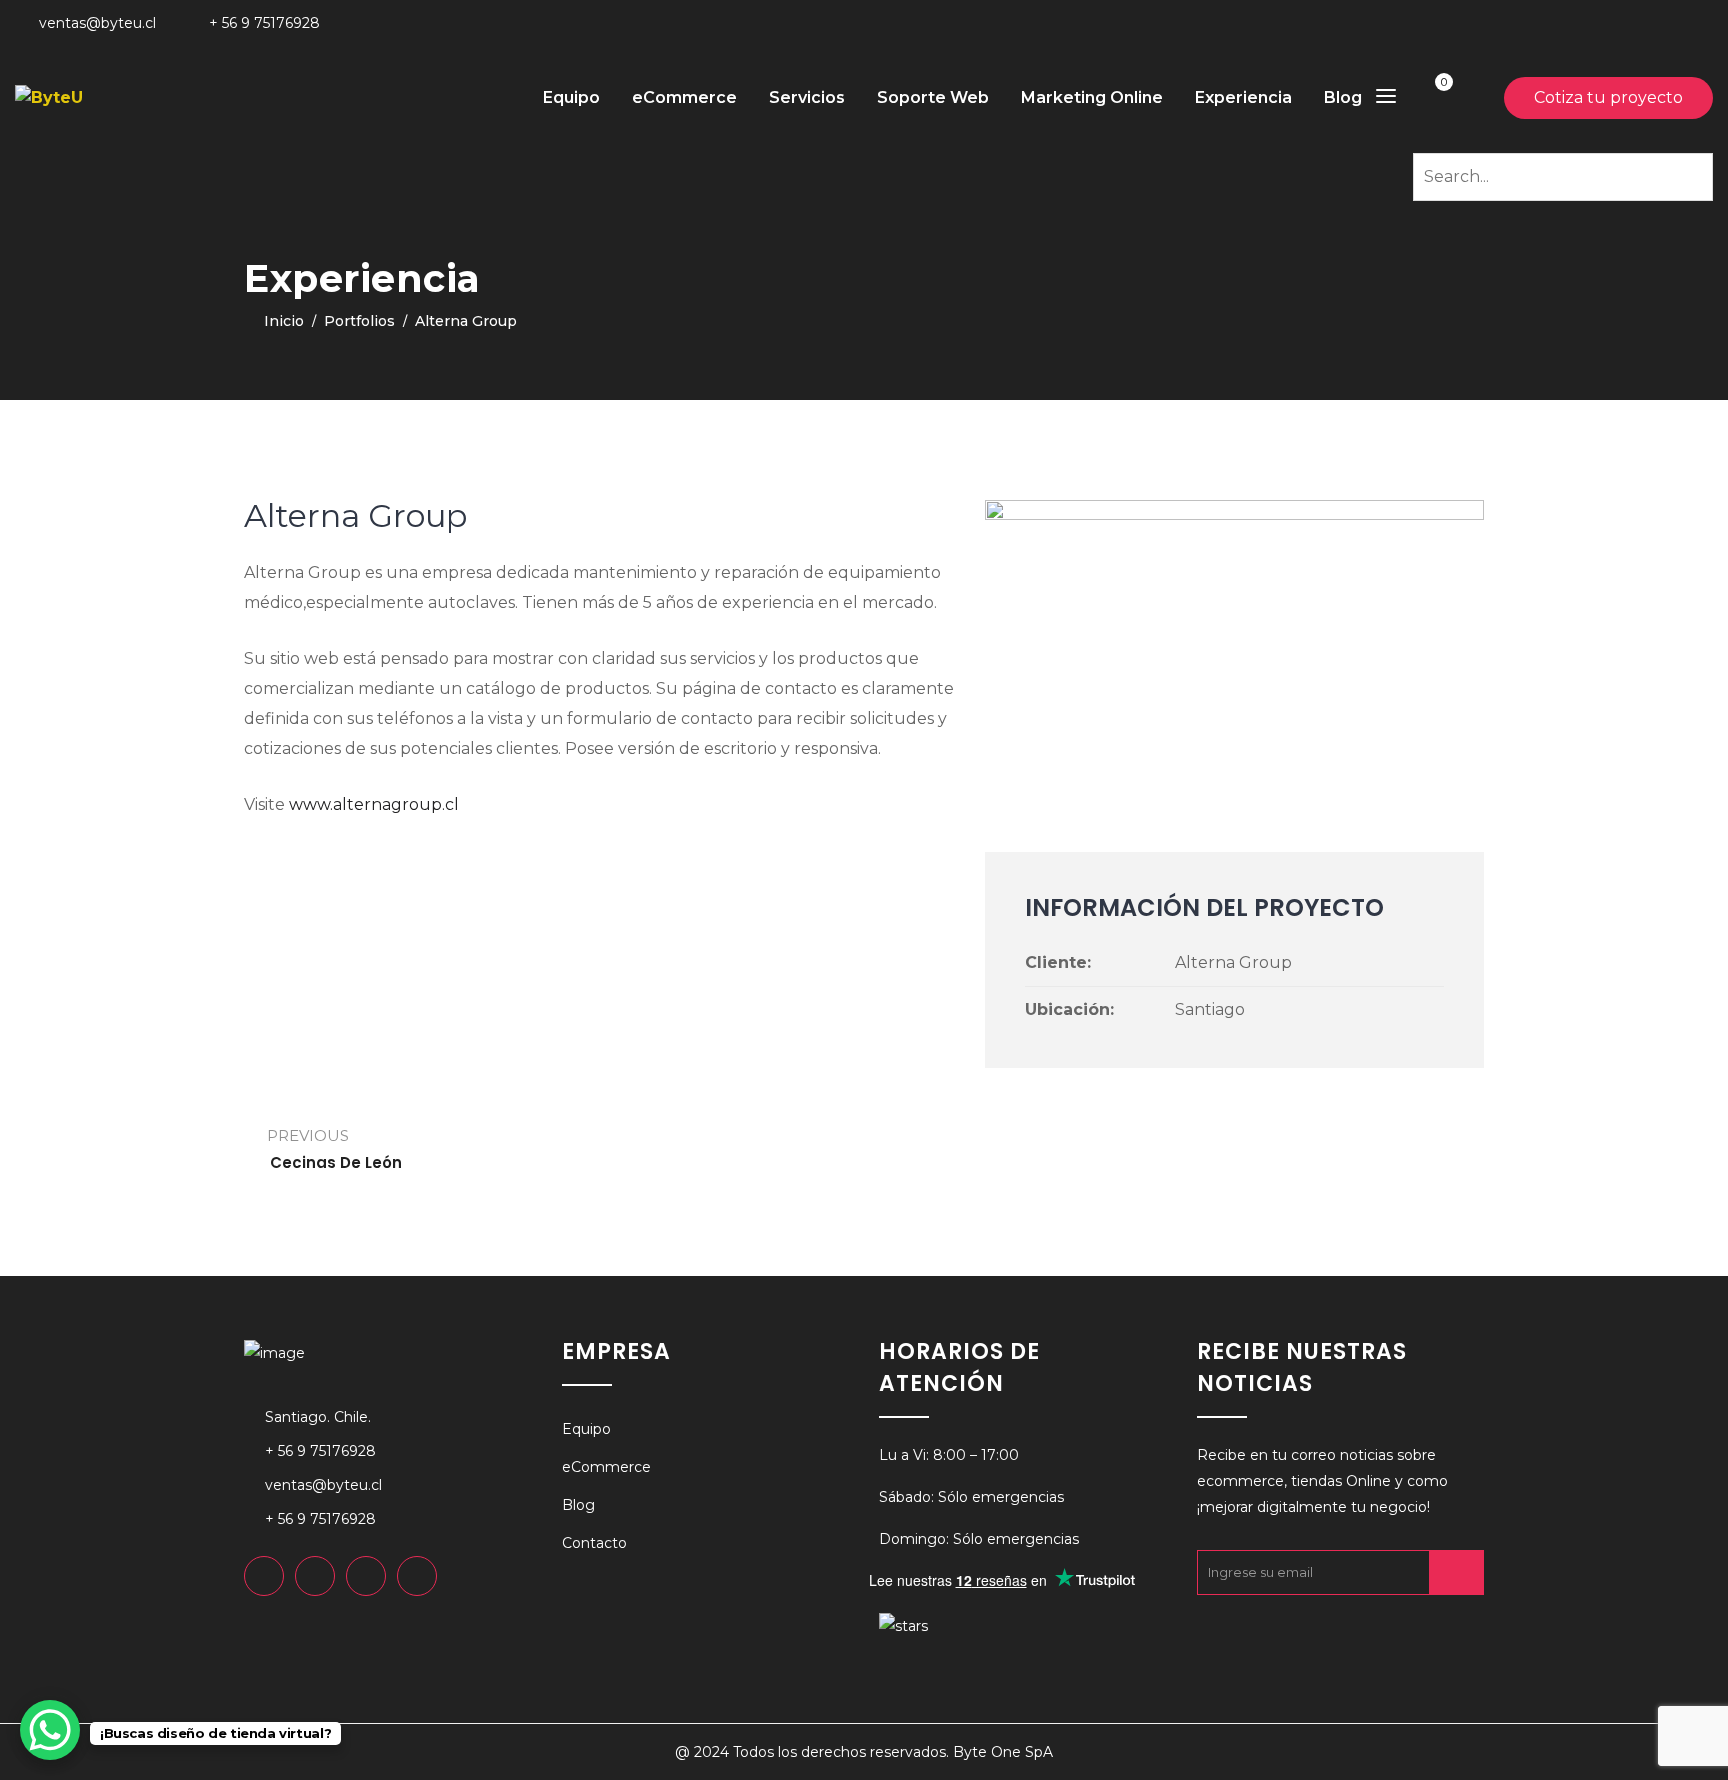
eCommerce (684, 97)
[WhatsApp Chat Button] (50, 1730)
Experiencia (1243, 97)
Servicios (807, 97)
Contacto (594, 1543)
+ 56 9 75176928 (264, 23)
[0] (1428, 97)
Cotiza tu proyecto (1608, 97)
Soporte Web (933, 97)
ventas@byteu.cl (97, 23)
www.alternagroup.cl (374, 804)
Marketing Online (1092, 97)
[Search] (1694, 174)
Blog (1343, 97)
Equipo (571, 97)
